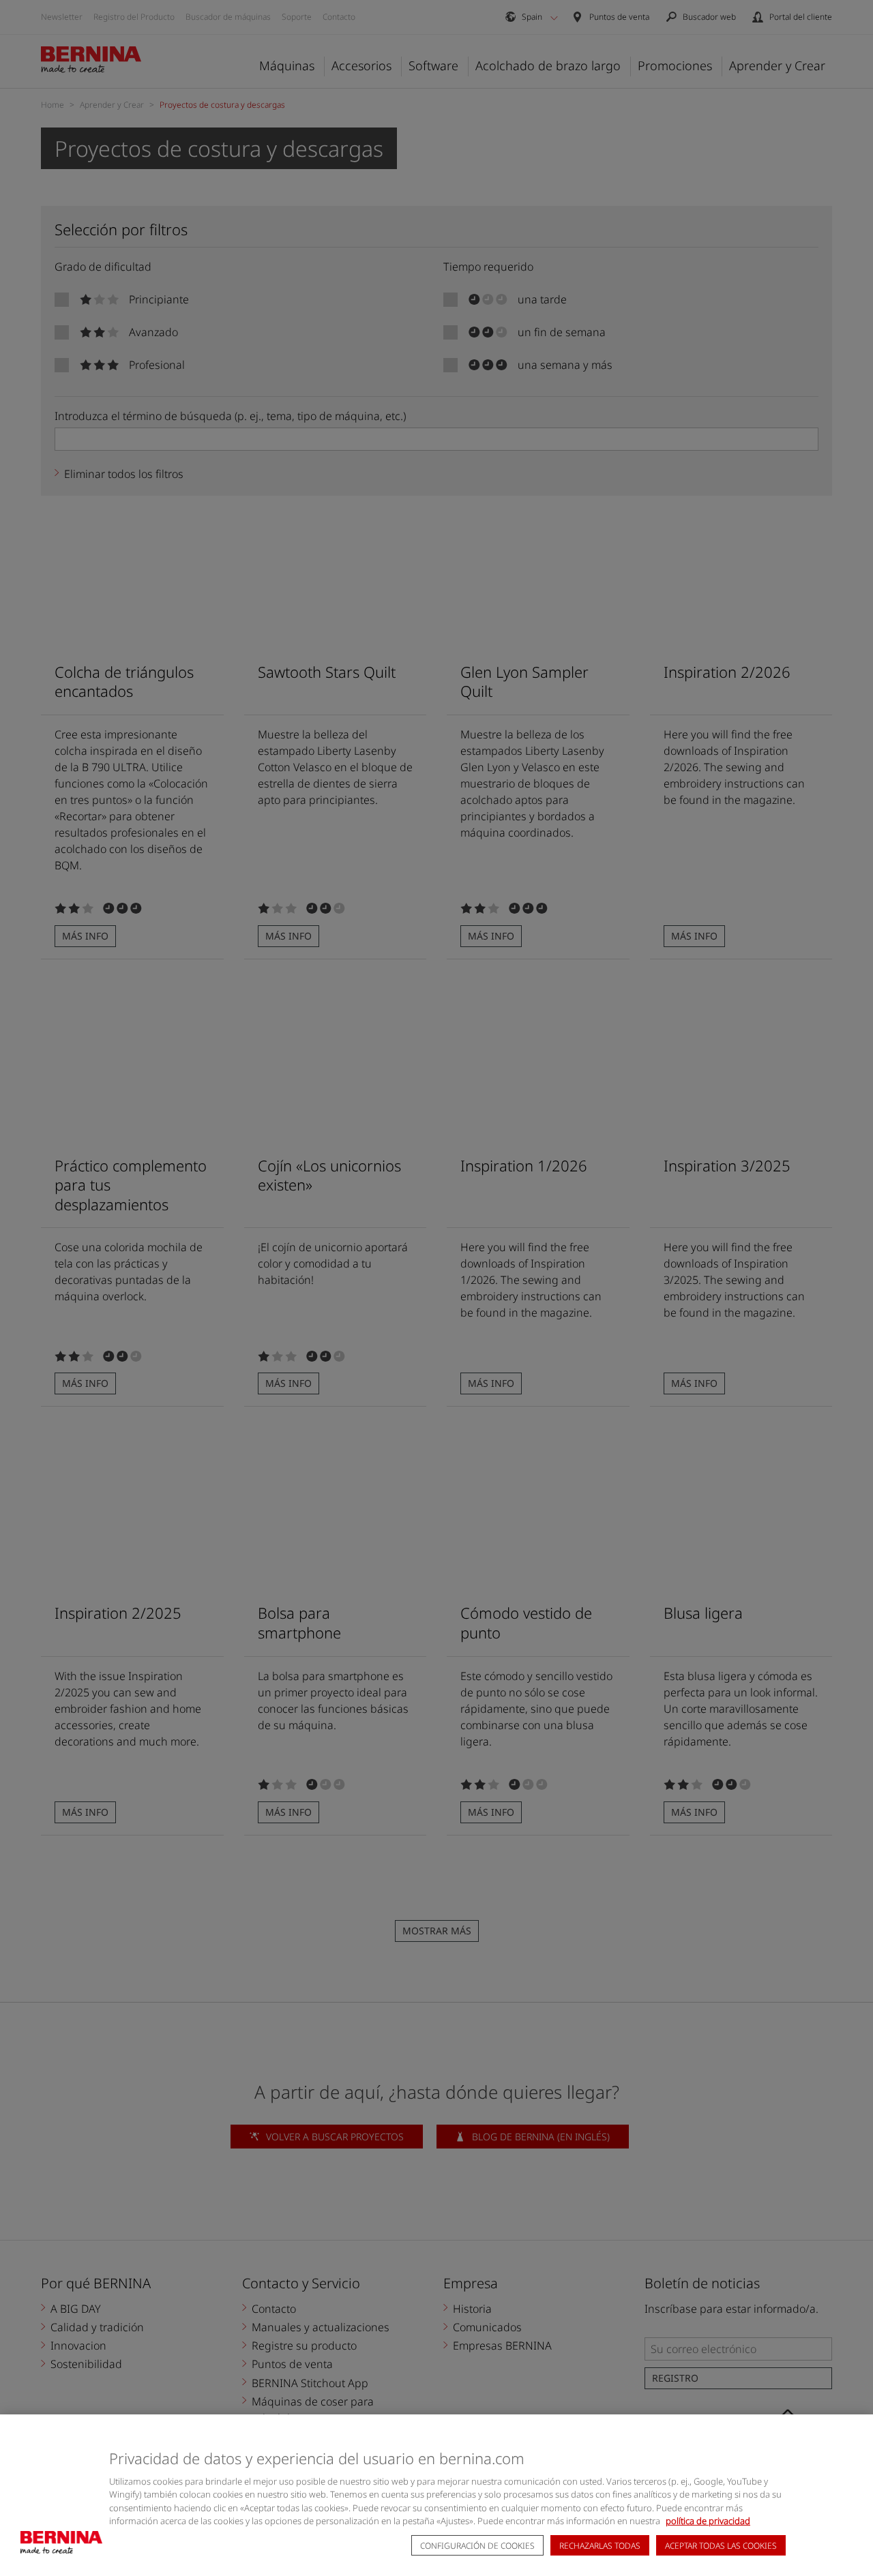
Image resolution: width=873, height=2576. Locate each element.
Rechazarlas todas (600, 2546)
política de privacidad (708, 2521)
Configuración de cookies (477, 2546)
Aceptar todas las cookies (721, 2546)
